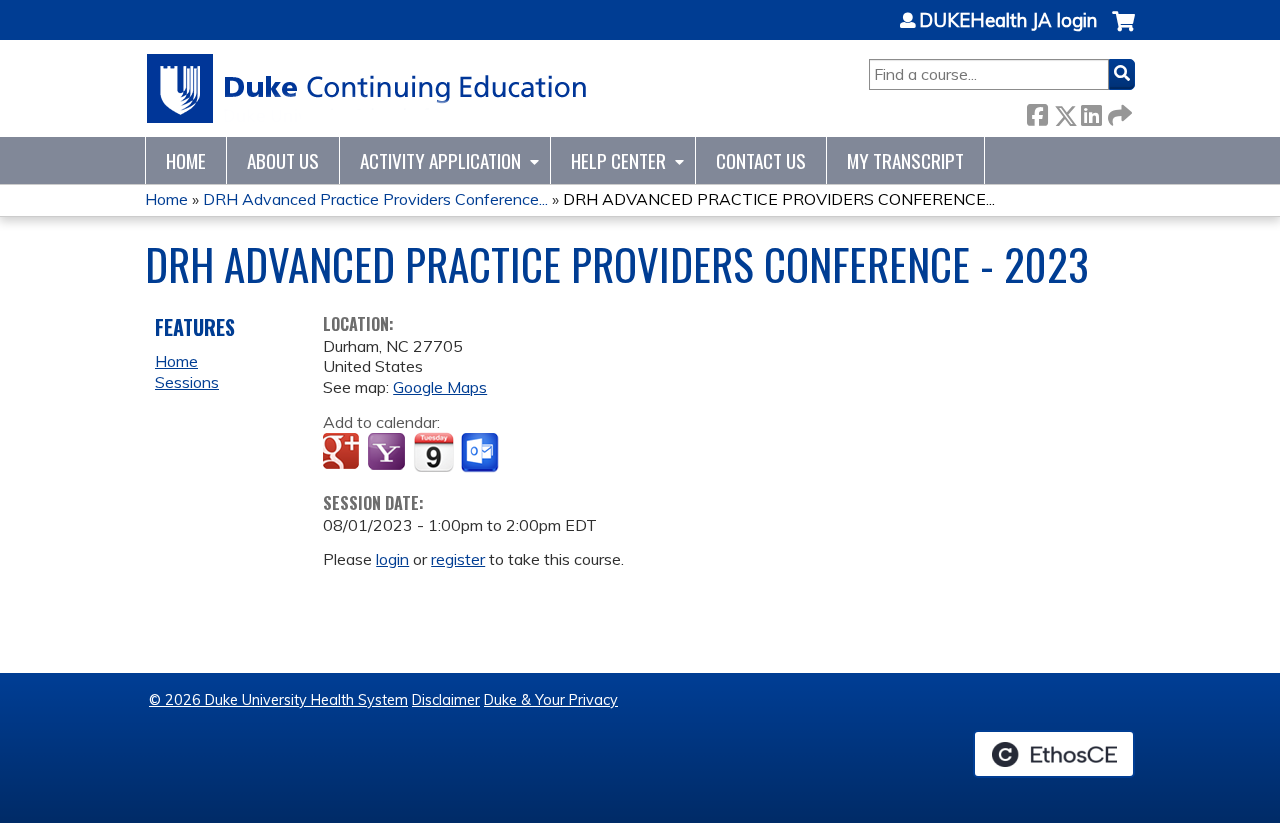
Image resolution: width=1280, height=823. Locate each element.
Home (186, 160)
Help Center (618, 160)
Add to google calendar (343, 453)
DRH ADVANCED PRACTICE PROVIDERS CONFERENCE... (779, 199)
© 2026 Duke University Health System (278, 700)
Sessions (187, 382)
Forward (1118, 111)
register (458, 559)
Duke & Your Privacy (551, 700)
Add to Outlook (481, 453)
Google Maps (440, 387)
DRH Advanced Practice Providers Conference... (375, 199)
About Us (283, 160)
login (392, 559)
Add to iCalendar (433, 452)
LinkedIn (1091, 111)
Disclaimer (446, 700)
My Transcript (905, 160)
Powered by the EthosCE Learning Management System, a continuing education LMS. (1054, 754)
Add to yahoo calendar (388, 453)
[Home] (367, 88)
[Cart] (1123, 31)
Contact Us (761, 160)
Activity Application (440, 160)
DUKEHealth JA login (1008, 21)
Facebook (1037, 111)
